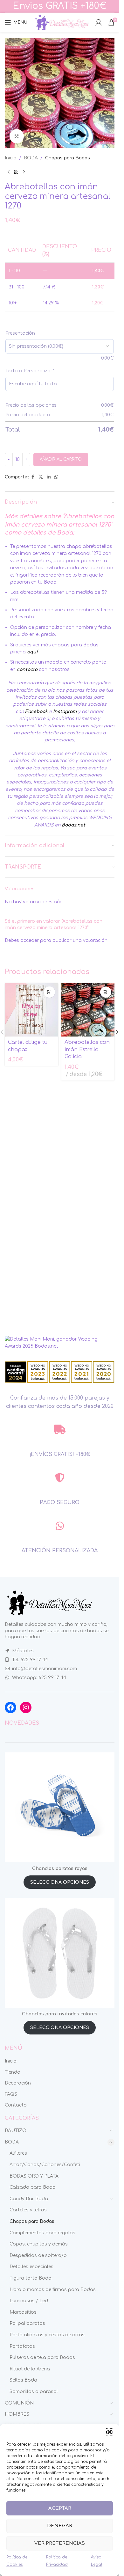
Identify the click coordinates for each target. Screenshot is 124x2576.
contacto (27, 669)
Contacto (16, 2105)
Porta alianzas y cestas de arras (47, 2335)
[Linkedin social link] (49, 477)
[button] (110, 2432)
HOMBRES (17, 2414)
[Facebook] (10, 1707)
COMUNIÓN (19, 2403)
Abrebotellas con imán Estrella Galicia (87, 1049)
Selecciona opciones (60, 1882)
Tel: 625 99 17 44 (30, 1660)
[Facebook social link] (33, 477)
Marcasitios (23, 2312)
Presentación (20, 333)
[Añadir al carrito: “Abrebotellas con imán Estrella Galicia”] (106, 992)
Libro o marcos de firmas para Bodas (53, 2290)
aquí (32, 652)
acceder (30, 940)
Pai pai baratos (27, 2323)
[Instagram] (26, 1707)
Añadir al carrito (61, 459)
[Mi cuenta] (99, 22)
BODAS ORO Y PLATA (34, 2176)
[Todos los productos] (16, 172)
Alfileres (18, 2153)
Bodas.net (73, 825)
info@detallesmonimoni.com (45, 1669)
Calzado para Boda (33, 2187)
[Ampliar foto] (17, 136)
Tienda (13, 2072)
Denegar (60, 2526)
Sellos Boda (23, 2380)
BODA (31, 158)
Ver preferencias (60, 2543)
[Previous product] (9, 172)
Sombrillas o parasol (34, 2392)
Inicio (11, 158)
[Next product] (24, 172)
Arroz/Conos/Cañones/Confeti (45, 2165)
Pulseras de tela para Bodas (42, 2358)
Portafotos (22, 2346)
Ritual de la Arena (30, 2369)
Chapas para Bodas (68, 158)
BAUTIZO (16, 2131)
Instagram (65, 712)
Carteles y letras (28, 2210)
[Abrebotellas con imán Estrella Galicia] (88, 1010)
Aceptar (60, 2508)
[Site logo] (61, 22)
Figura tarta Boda (31, 2278)
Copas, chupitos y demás (39, 2244)
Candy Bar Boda (29, 2199)
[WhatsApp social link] (56, 477)
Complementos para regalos (42, 2233)
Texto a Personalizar (30, 371)
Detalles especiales (31, 2267)
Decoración (18, 2083)
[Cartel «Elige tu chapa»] (31, 1010)
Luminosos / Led (29, 2301)
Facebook (36, 712)
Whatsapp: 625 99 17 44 (39, 1678)
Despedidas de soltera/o (38, 2256)
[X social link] (41, 477)
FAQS (11, 2094)
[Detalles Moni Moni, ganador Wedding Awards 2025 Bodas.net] (60, 1343)
